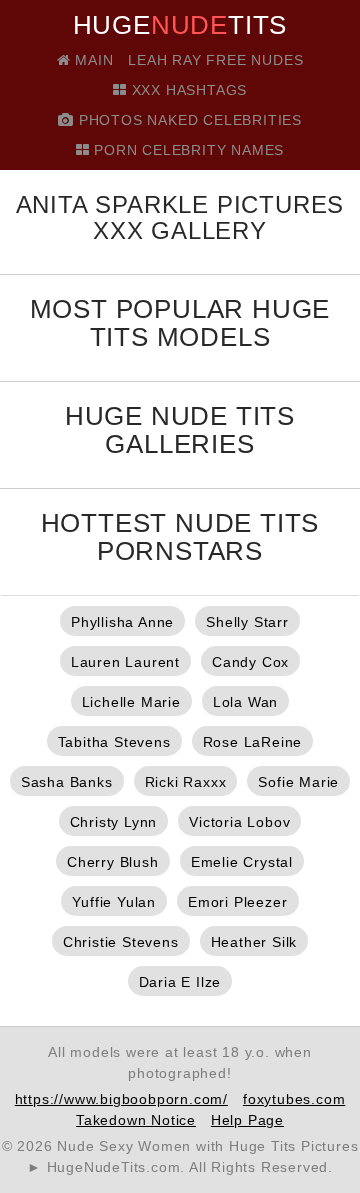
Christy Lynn (114, 822)
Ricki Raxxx (186, 782)
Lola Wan (245, 702)
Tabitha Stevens (114, 742)
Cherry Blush (113, 862)
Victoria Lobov (239, 822)
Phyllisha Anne (122, 622)
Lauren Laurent (125, 662)
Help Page (247, 1120)
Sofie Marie (298, 782)
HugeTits (180, 25)
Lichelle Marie (131, 702)
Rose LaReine (253, 742)
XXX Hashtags (187, 90)
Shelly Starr (247, 622)
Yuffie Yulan (114, 902)
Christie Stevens (121, 942)
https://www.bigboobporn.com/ (121, 1099)
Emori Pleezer (237, 902)
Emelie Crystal (242, 862)
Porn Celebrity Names (187, 150)
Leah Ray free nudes (215, 60)
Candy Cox (250, 662)
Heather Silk (254, 942)
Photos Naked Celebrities (188, 120)
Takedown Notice (136, 1120)
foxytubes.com (294, 1099)
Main (91, 60)
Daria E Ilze (180, 982)
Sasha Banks (67, 782)
